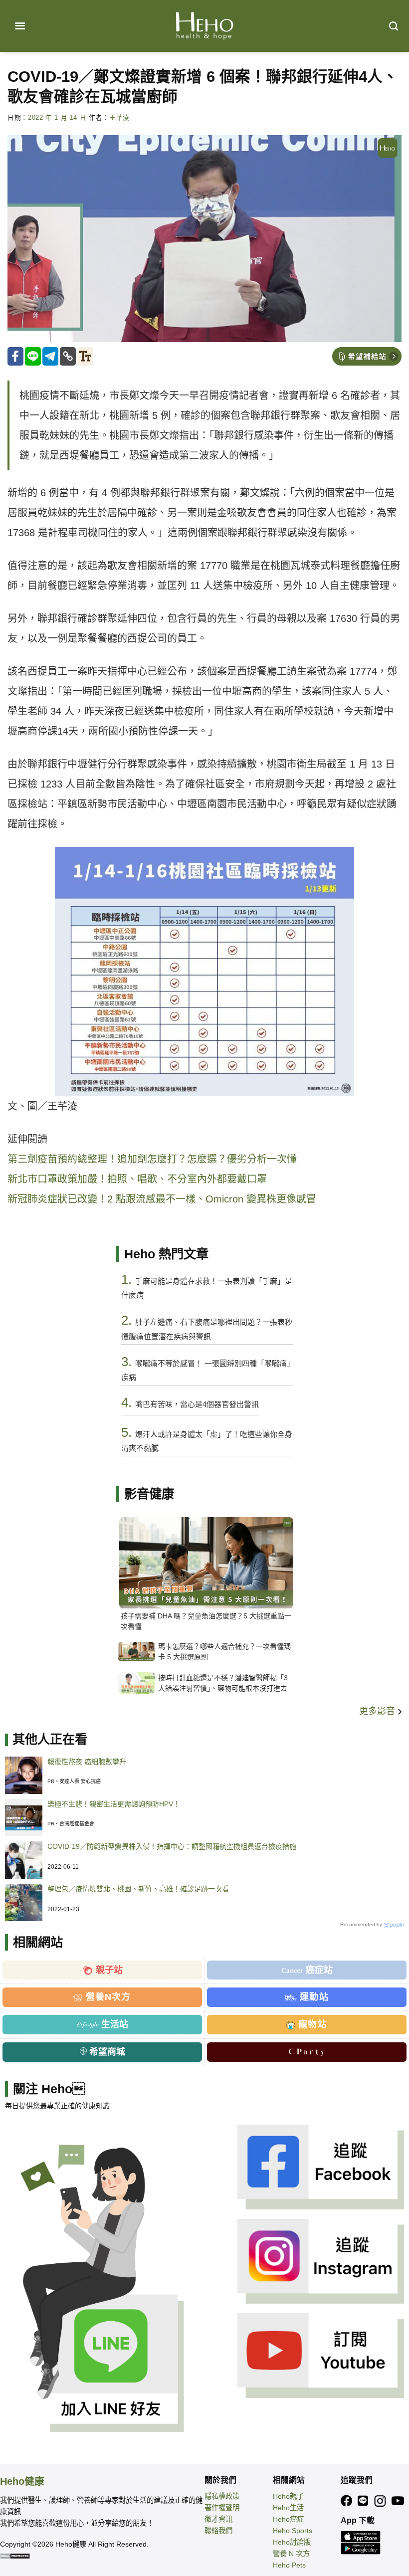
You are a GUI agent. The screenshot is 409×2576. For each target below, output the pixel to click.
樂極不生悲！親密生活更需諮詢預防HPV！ (114, 1804)
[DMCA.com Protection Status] (15, 2556)
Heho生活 (288, 2508)
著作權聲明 (222, 2508)
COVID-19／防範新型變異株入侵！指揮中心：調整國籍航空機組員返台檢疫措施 (172, 1846)
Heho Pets (289, 2565)
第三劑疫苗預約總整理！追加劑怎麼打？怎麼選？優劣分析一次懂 (152, 1159)
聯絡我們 (218, 2531)
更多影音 (378, 1711)
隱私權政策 (222, 2496)
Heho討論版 (292, 2542)
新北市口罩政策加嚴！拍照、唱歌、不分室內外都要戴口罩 (137, 1179)
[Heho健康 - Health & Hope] (204, 26)
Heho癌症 (288, 2519)
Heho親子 (288, 2496)
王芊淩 (119, 118)
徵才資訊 (218, 2519)
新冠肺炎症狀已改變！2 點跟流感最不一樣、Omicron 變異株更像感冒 (162, 1199)
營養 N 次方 (291, 2554)
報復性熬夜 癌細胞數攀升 (87, 1762)
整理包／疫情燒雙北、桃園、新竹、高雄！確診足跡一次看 (138, 1889)
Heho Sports (293, 2531)
